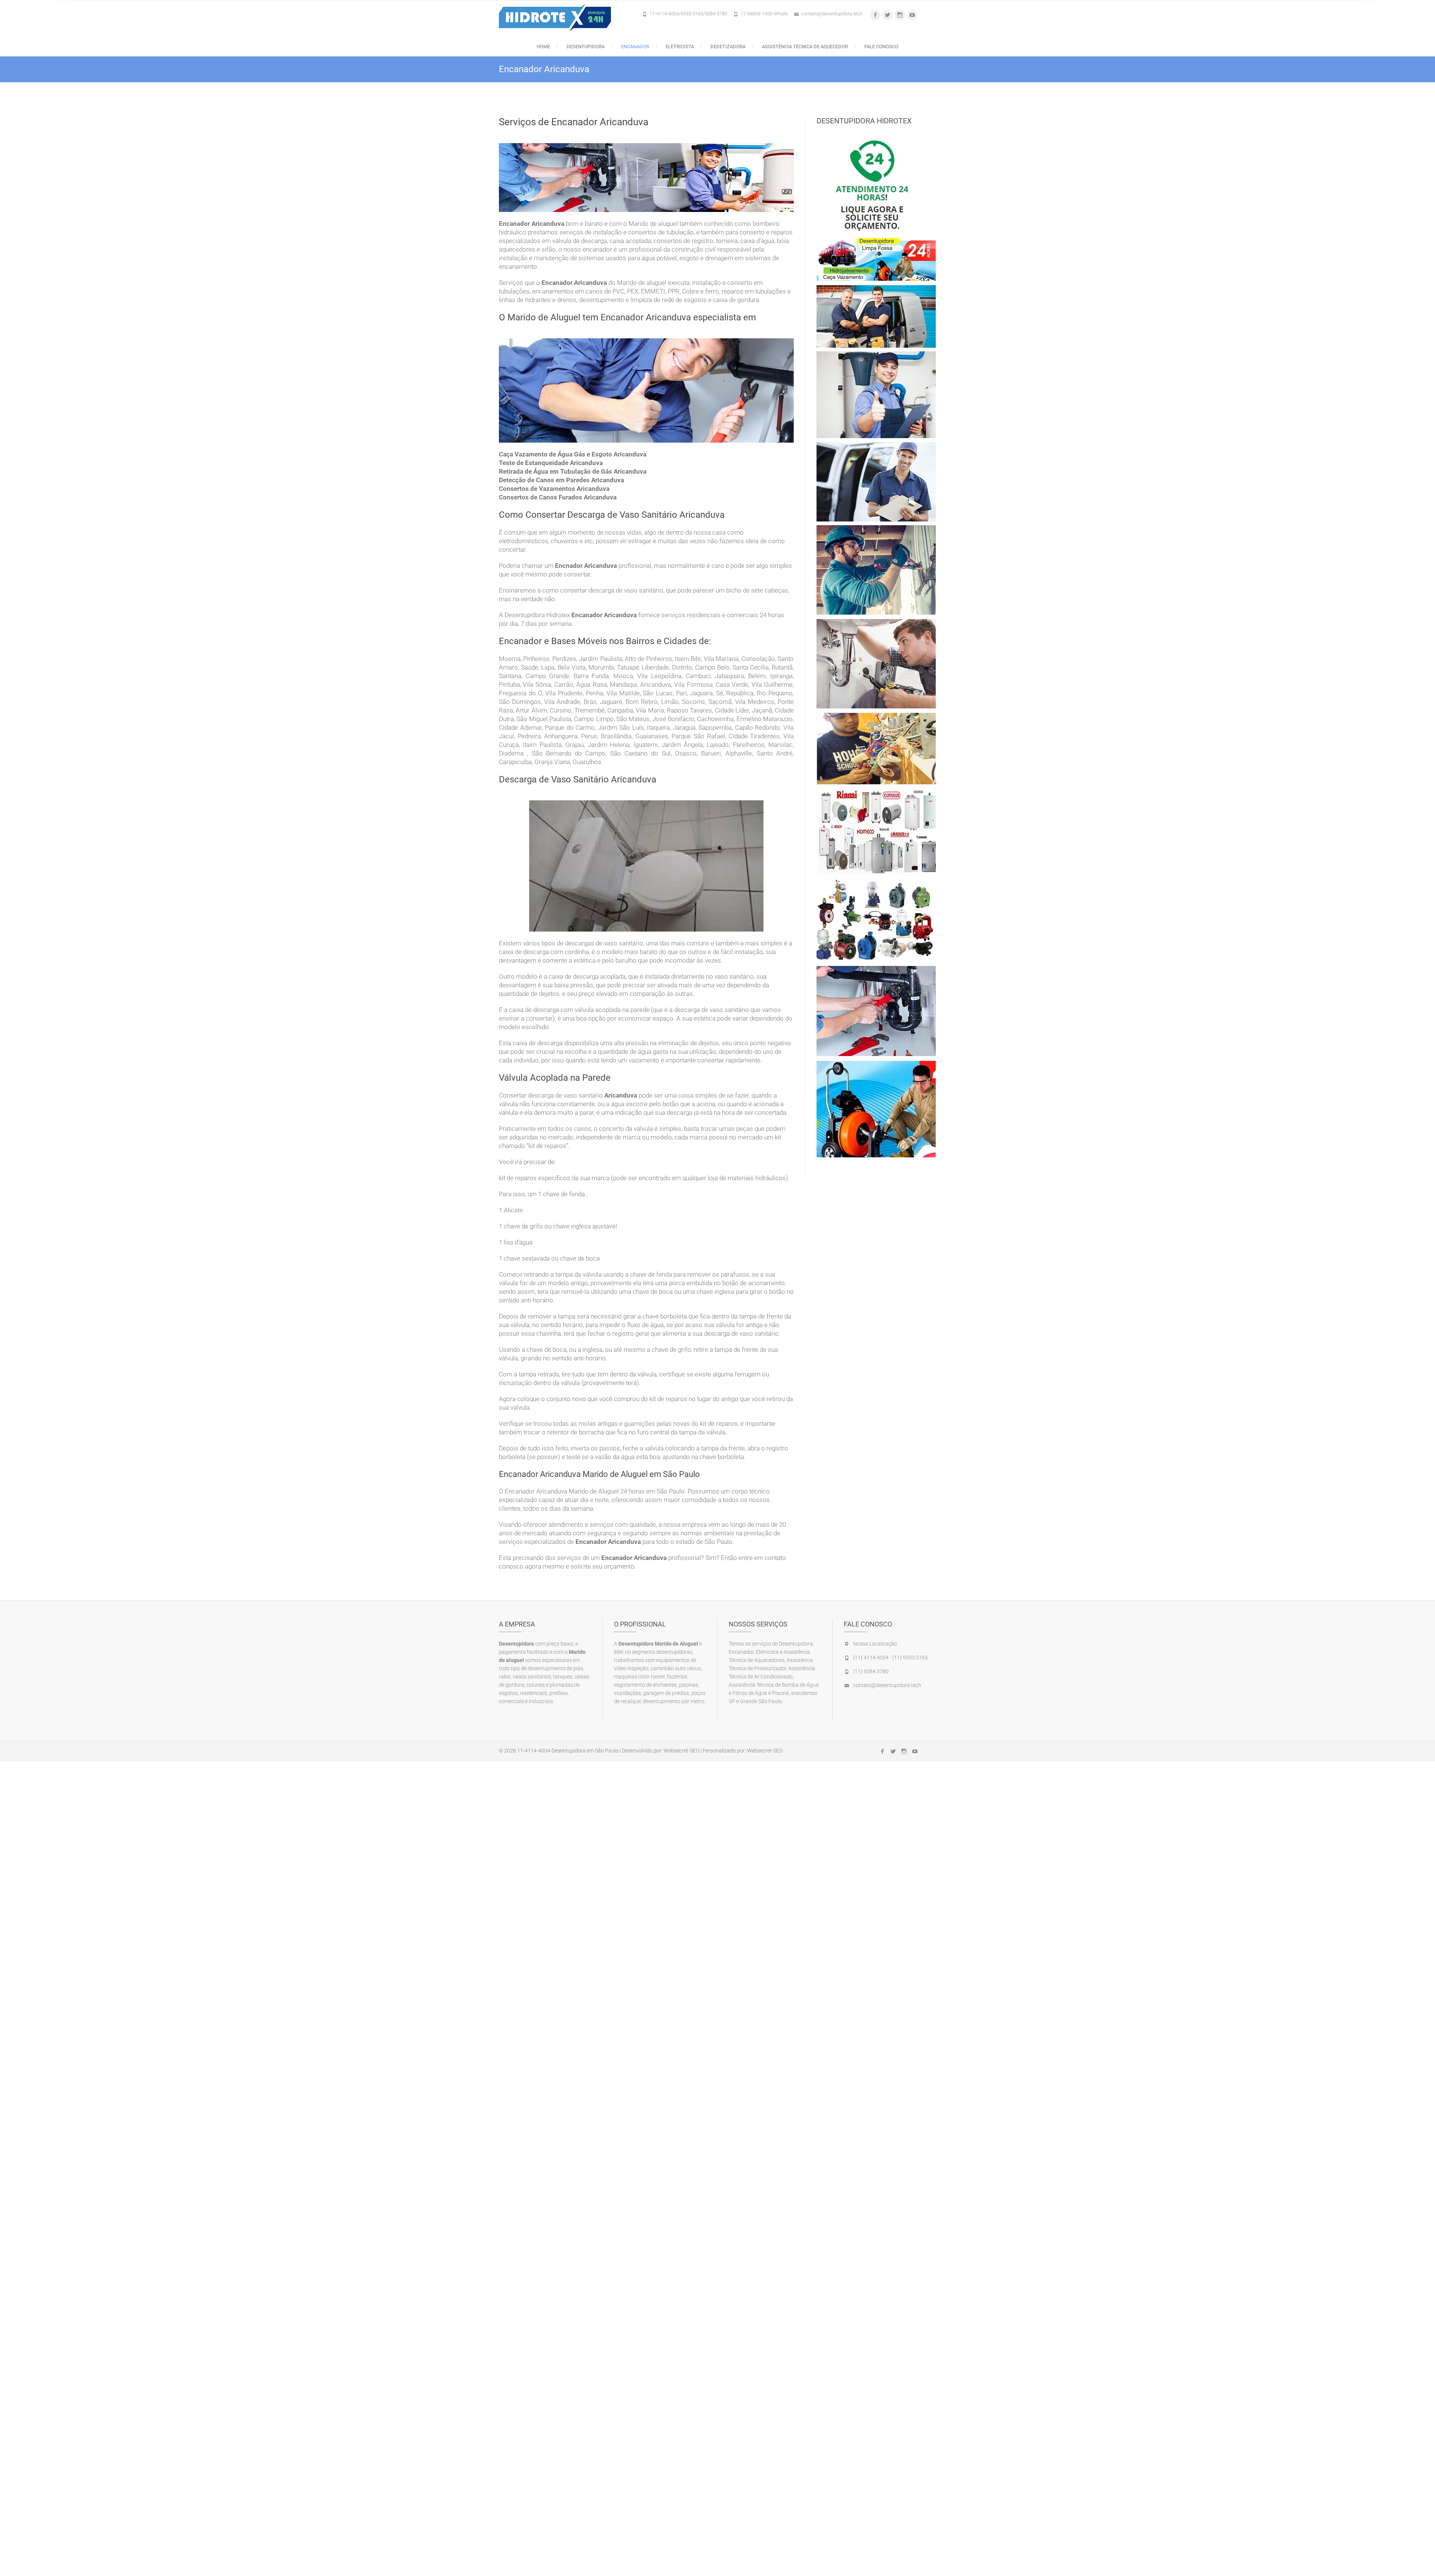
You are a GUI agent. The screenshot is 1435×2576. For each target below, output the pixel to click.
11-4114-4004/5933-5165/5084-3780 (688, 14)
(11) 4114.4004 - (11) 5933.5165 (891, 1658)
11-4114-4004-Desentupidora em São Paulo (568, 1751)
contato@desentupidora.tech (832, 14)
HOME (543, 47)
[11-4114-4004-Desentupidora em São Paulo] (557, 17)
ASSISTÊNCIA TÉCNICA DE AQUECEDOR (805, 47)
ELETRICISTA (680, 47)
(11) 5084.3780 (871, 1671)
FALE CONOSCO (881, 47)
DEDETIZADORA (728, 47)
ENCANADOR (635, 47)
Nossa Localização (875, 1644)
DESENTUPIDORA (586, 47)
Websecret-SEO (681, 1751)
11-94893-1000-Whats (764, 14)
